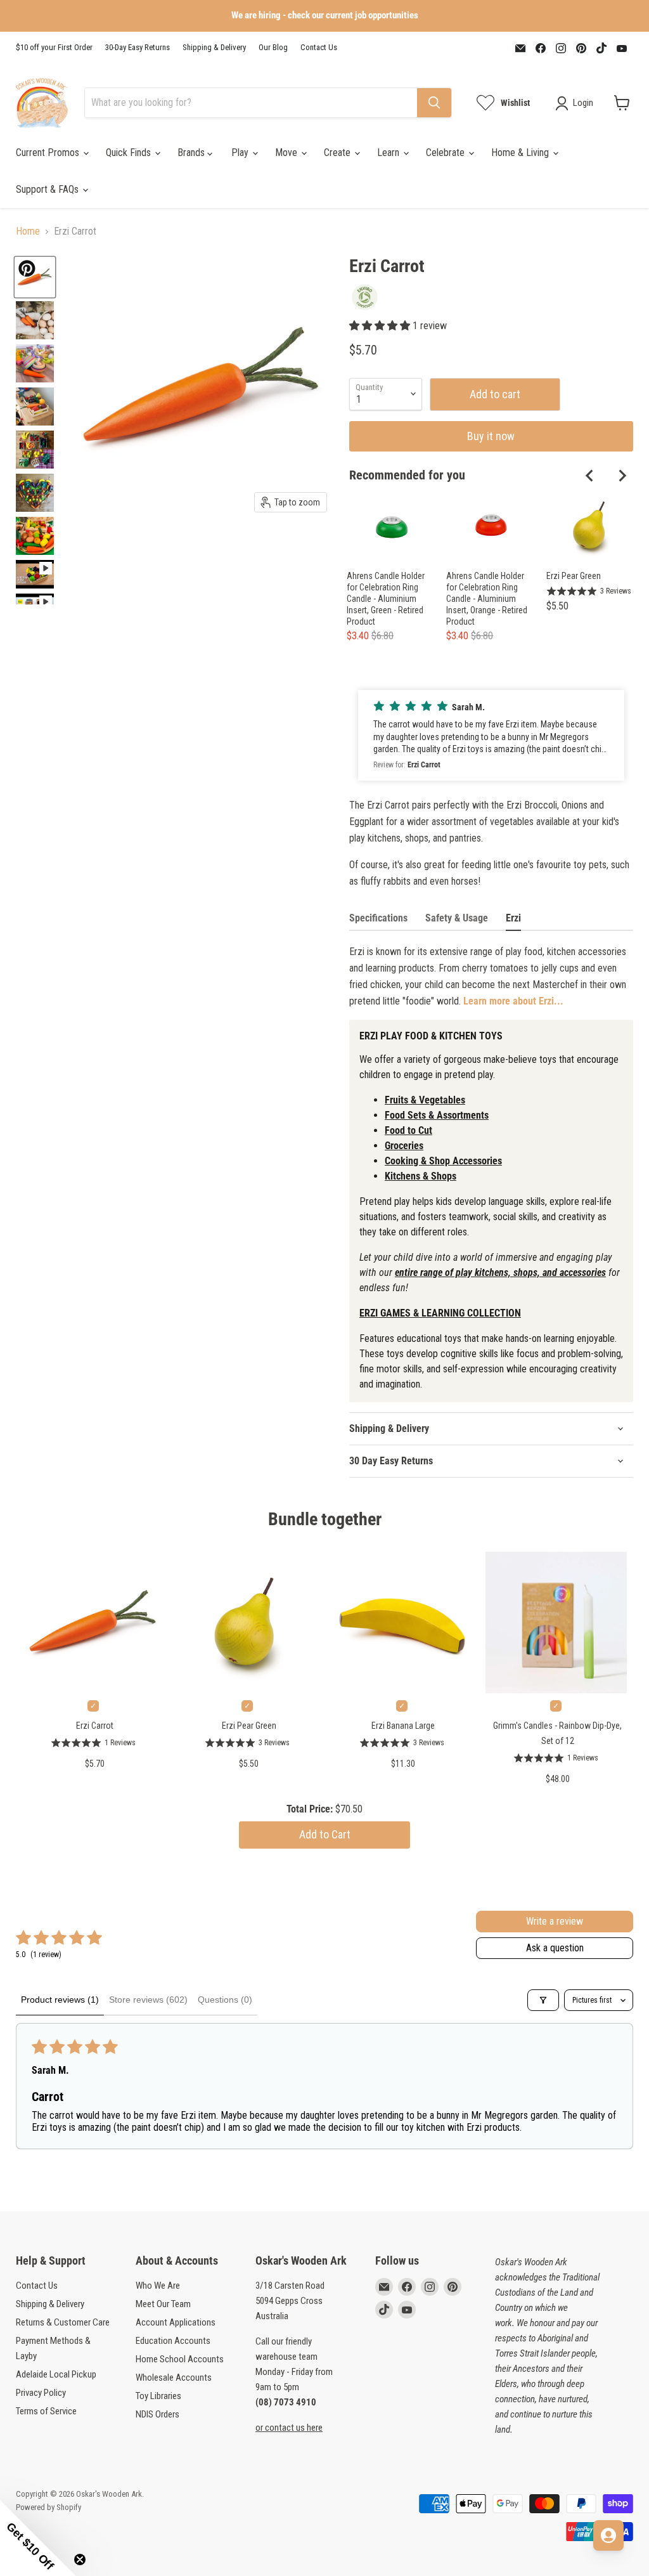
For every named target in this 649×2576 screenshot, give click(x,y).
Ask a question (555, 1948)
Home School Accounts (180, 2359)
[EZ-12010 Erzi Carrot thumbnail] (35, 320)
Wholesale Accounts (174, 2378)
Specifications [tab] (378, 918)
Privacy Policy (41, 2393)
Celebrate (447, 153)
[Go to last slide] (590, 476)
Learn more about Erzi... (513, 1001)
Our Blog (273, 48)
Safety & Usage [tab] (457, 918)
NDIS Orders (157, 2414)
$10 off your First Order (54, 48)
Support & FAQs (48, 189)
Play (241, 153)
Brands (192, 153)
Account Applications (176, 2322)
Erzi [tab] (513, 918)
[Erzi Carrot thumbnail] (35, 407)
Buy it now (491, 436)
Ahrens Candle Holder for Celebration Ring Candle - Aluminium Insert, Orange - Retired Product (487, 599)
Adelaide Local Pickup (56, 2374)
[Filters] (543, 2000)
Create (338, 153)
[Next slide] (622, 476)
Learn (389, 153)
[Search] (434, 103)
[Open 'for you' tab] (608, 2535)
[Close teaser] (80, 2560)
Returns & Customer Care (63, 2322)
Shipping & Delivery (214, 48)
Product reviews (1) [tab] (60, 2000)
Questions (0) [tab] (225, 2000)
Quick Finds (130, 153)
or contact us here (289, 2428)
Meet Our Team (163, 2304)
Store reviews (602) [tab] (148, 2000)
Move (287, 153)
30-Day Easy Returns (138, 48)
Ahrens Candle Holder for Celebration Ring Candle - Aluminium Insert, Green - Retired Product (386, 599)
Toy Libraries (158, 2396)
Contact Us (319, 48)
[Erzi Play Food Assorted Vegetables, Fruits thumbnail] (35, 450)
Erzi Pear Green (574, 576)
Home (28, 231)
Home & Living (521, 153)
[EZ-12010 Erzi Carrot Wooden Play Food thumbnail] (35, 363)
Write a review (555, 1921)
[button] (381, 326)
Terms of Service (46, 2411)
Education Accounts (173, 2341)
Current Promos (49, 153)
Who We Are (158, 2286)
